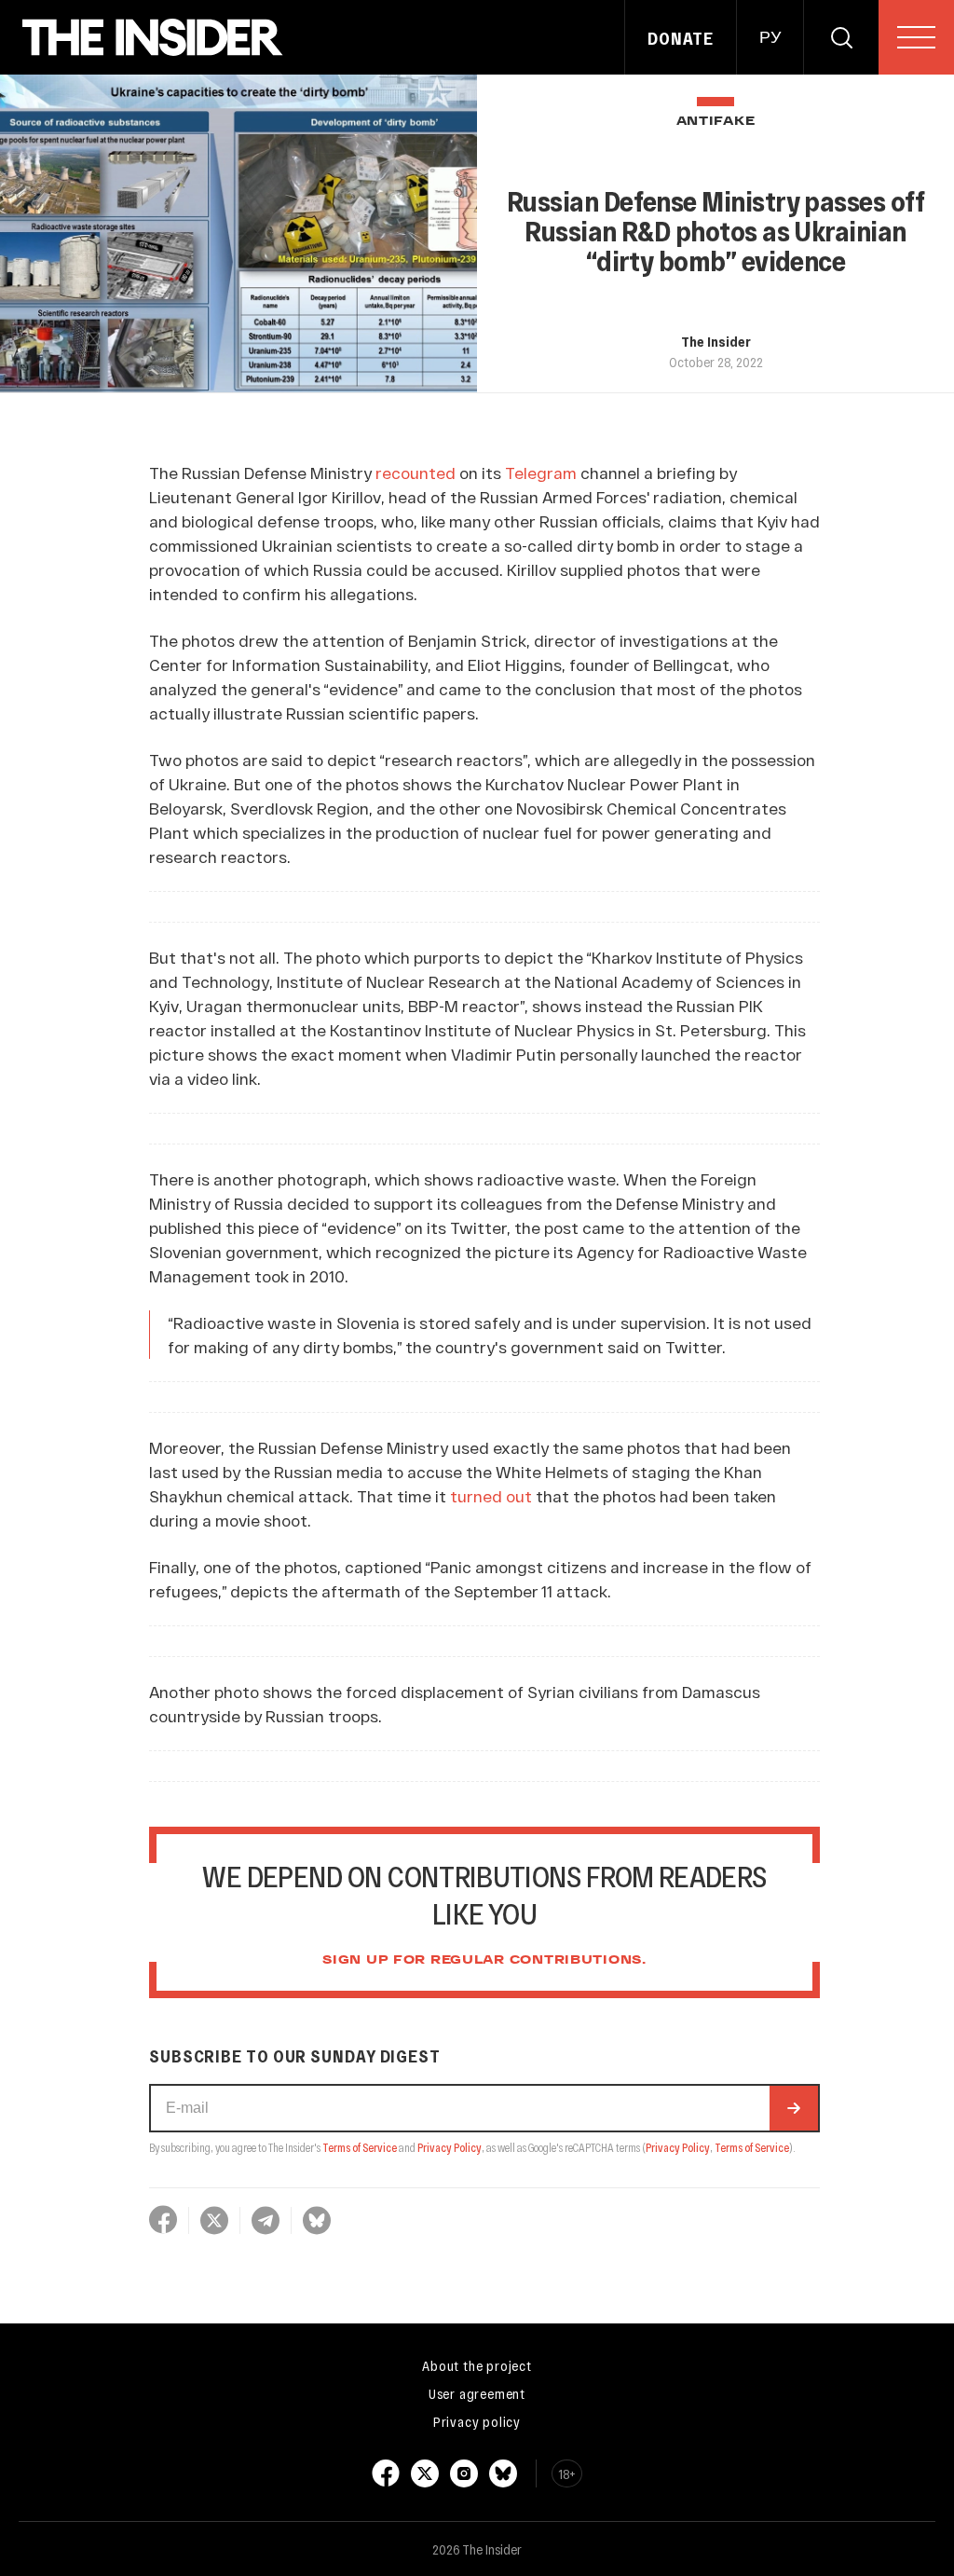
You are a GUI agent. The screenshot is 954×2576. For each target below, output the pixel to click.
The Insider (716, 341)
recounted (416, 473)
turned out (491, 1496)
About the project (477, 2365)
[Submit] (794, 2108)
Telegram (541, 473)
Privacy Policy (450, 2147)
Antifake (716, 122)
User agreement (477, 2393)
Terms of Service (360, 2147)
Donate (681, 38)
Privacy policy (477, 2421)
